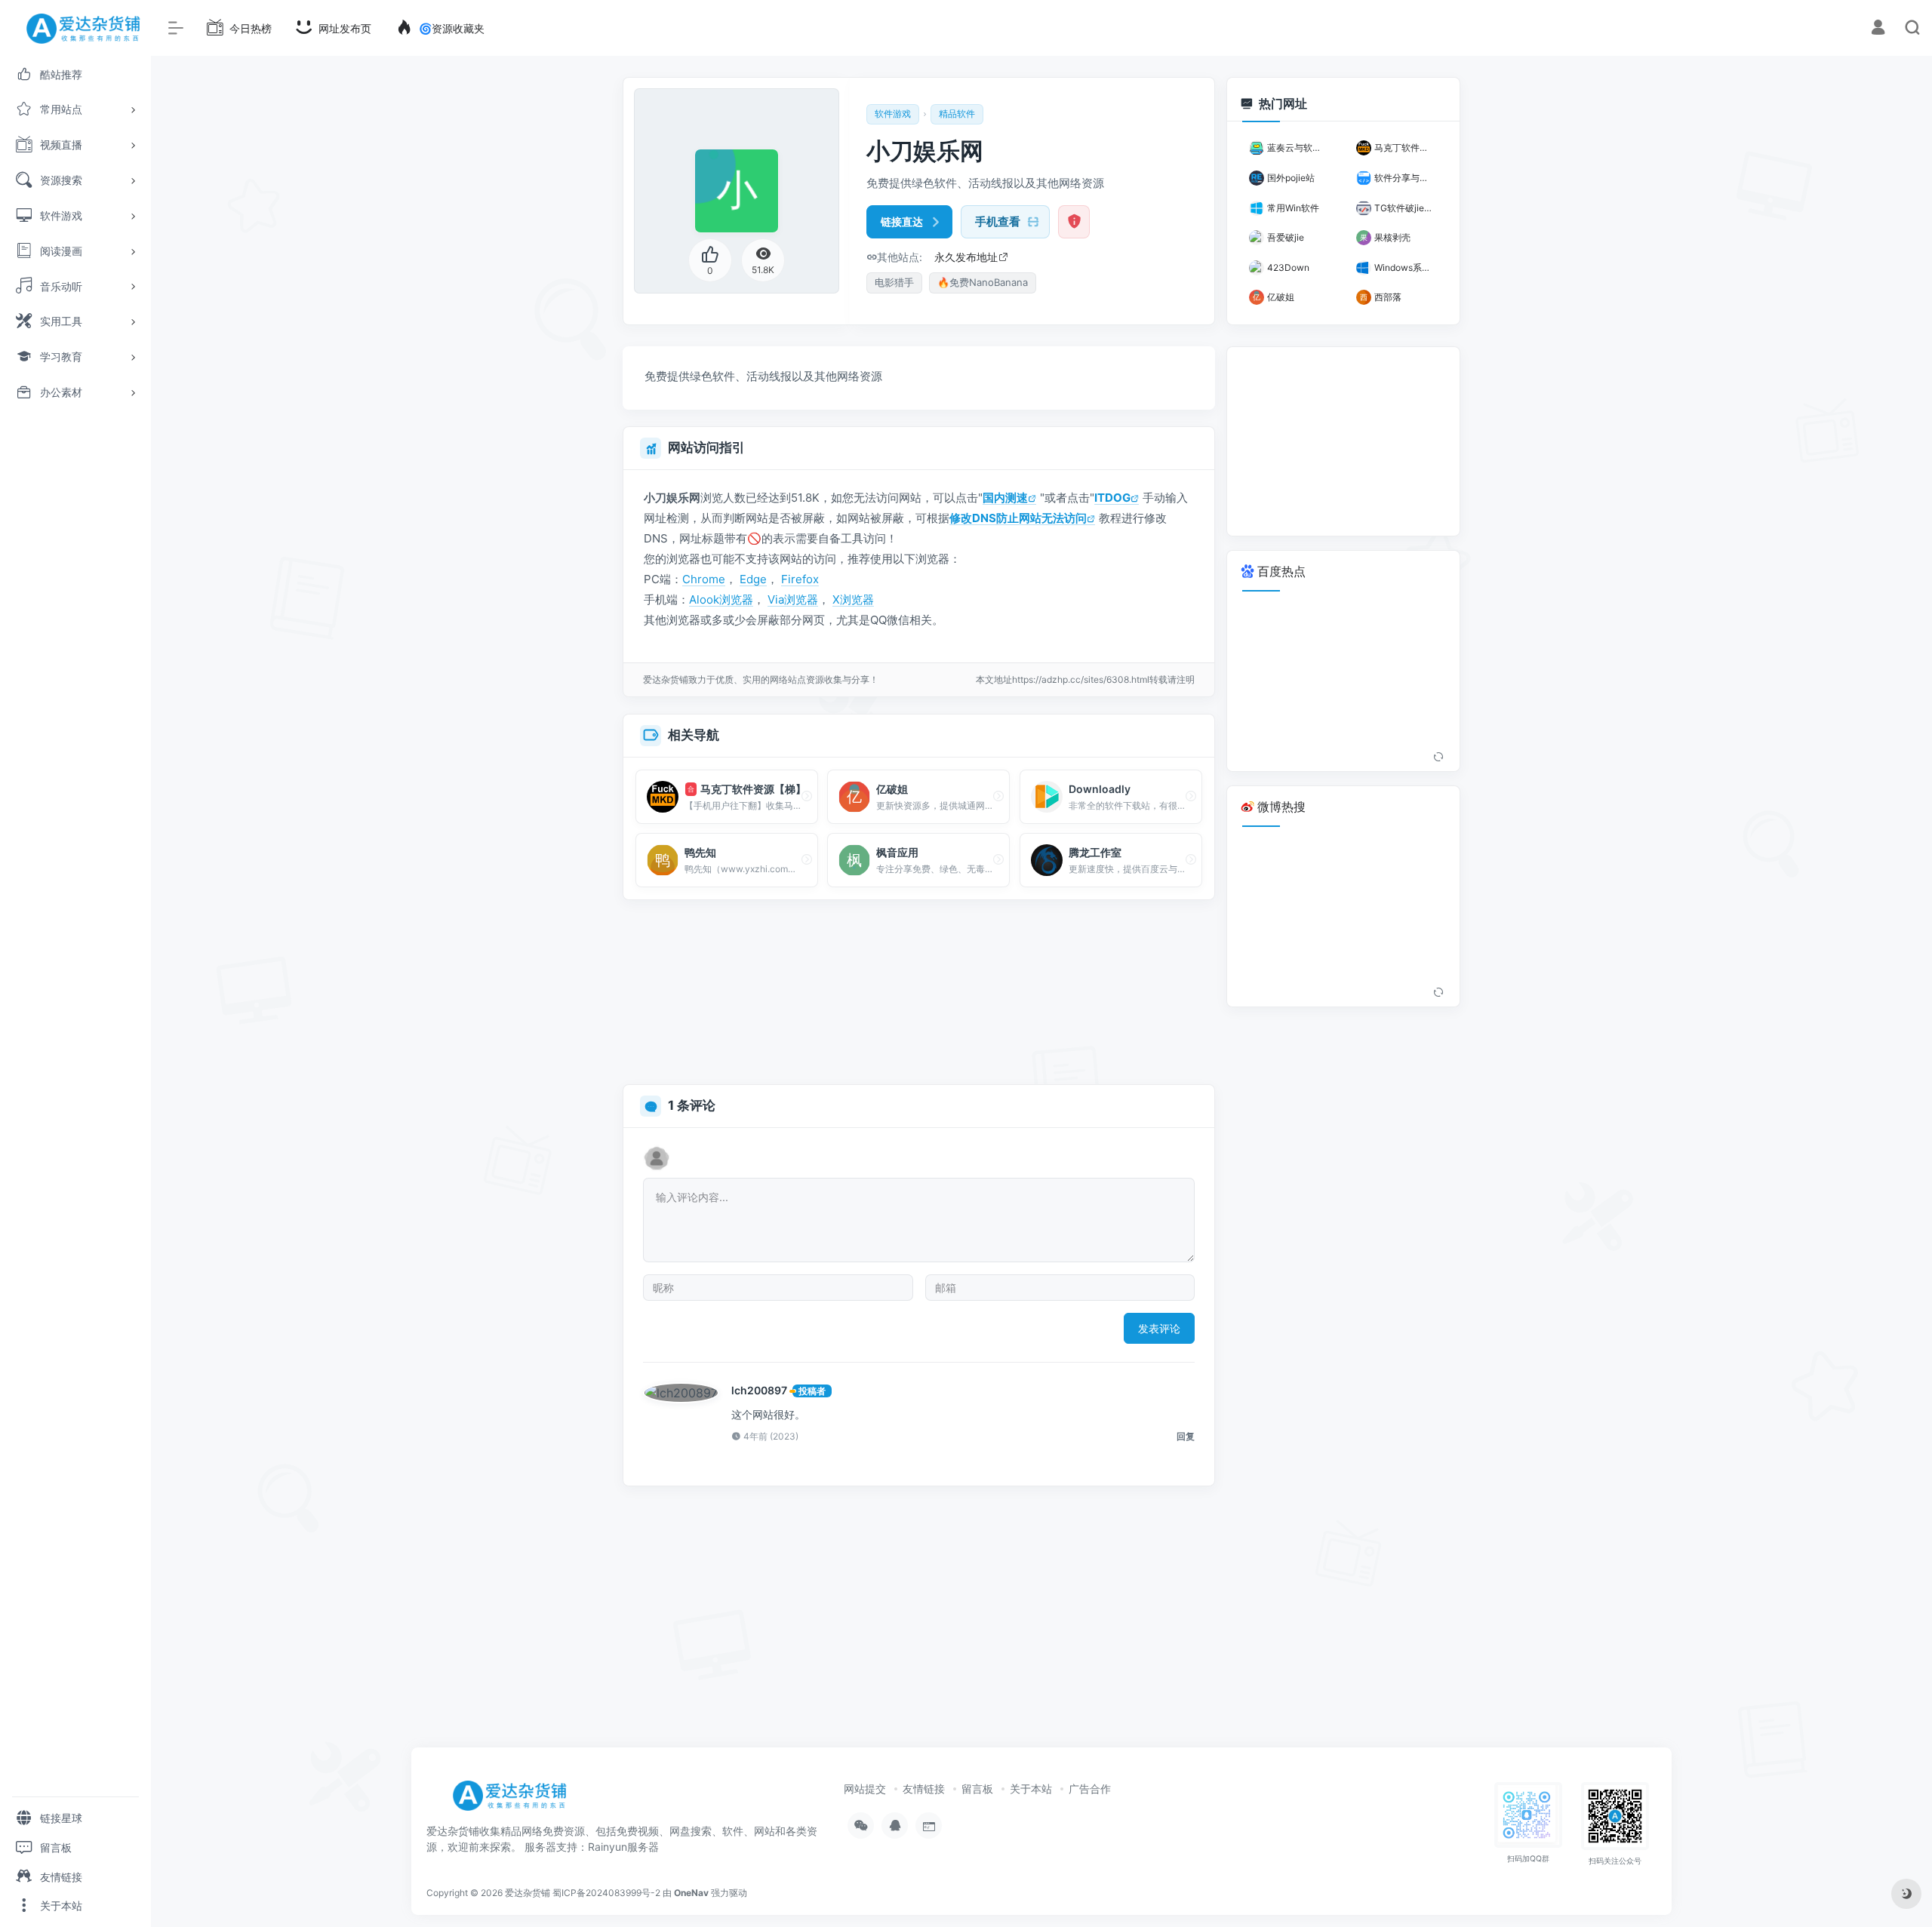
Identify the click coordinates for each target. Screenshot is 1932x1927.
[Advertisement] (919, 993)
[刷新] (1438, 758)
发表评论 (1159, 1328)
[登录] (1878, 29)
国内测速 (1005, 498)
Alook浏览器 (721, 599)
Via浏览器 (793, 599)
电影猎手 (894, 282)
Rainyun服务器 (623, 1847)
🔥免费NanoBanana (983, 282)
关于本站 (1031, 1789)
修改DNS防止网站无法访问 (1018, 518)
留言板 (977, 1789)
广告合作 (1090, 1789)
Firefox (800, 579)
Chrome (704, 579)
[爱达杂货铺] (515, 1801)
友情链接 (924, 1789)
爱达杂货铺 (528, 1893)
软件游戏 (893, 114)
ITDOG (1112, 498)
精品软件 (957, 114)
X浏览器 (853, 599)
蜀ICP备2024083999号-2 (606, 1893)
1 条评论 (692, 1105)
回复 (1186, 1436)
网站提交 (865, 1789)
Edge (753, 579)
